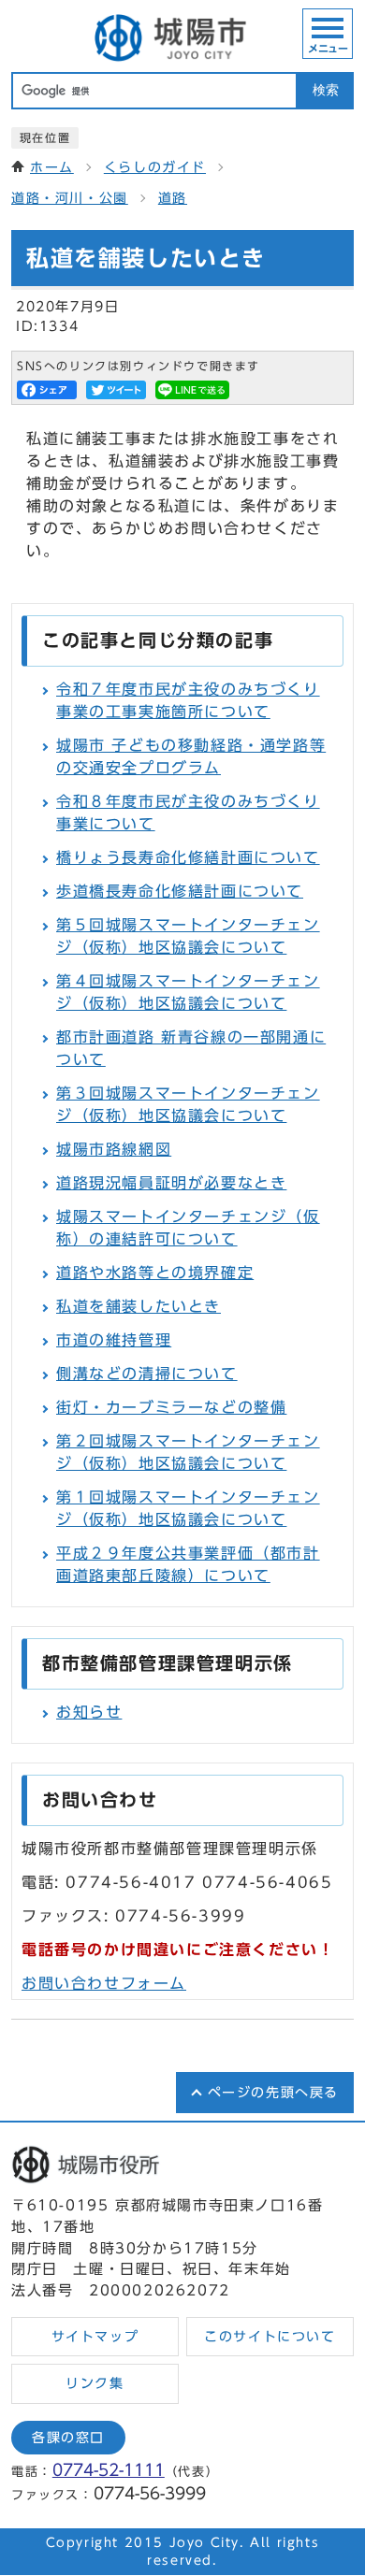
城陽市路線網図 (114, 1149)
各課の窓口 (68, 2438)
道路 (173, 198)
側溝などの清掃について (147, 1374)
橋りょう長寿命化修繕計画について (188, 857)
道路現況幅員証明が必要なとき (171, 1183)
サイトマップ (95, 2337)
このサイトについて (270, 2337)
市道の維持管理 (114, 1340)
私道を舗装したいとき (139, 1306)
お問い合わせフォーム (104, 1983)
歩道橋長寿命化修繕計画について (180, 891)
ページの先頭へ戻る (273, 2093)
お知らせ (89, 1712)
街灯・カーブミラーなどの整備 (171, 1407)
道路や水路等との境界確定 (155, 1273)
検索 (326, 90)
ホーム (52, 167)
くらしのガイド (155, 167)
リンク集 (95, 2383)
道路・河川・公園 (70, 198)
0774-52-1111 (109, 2470)
